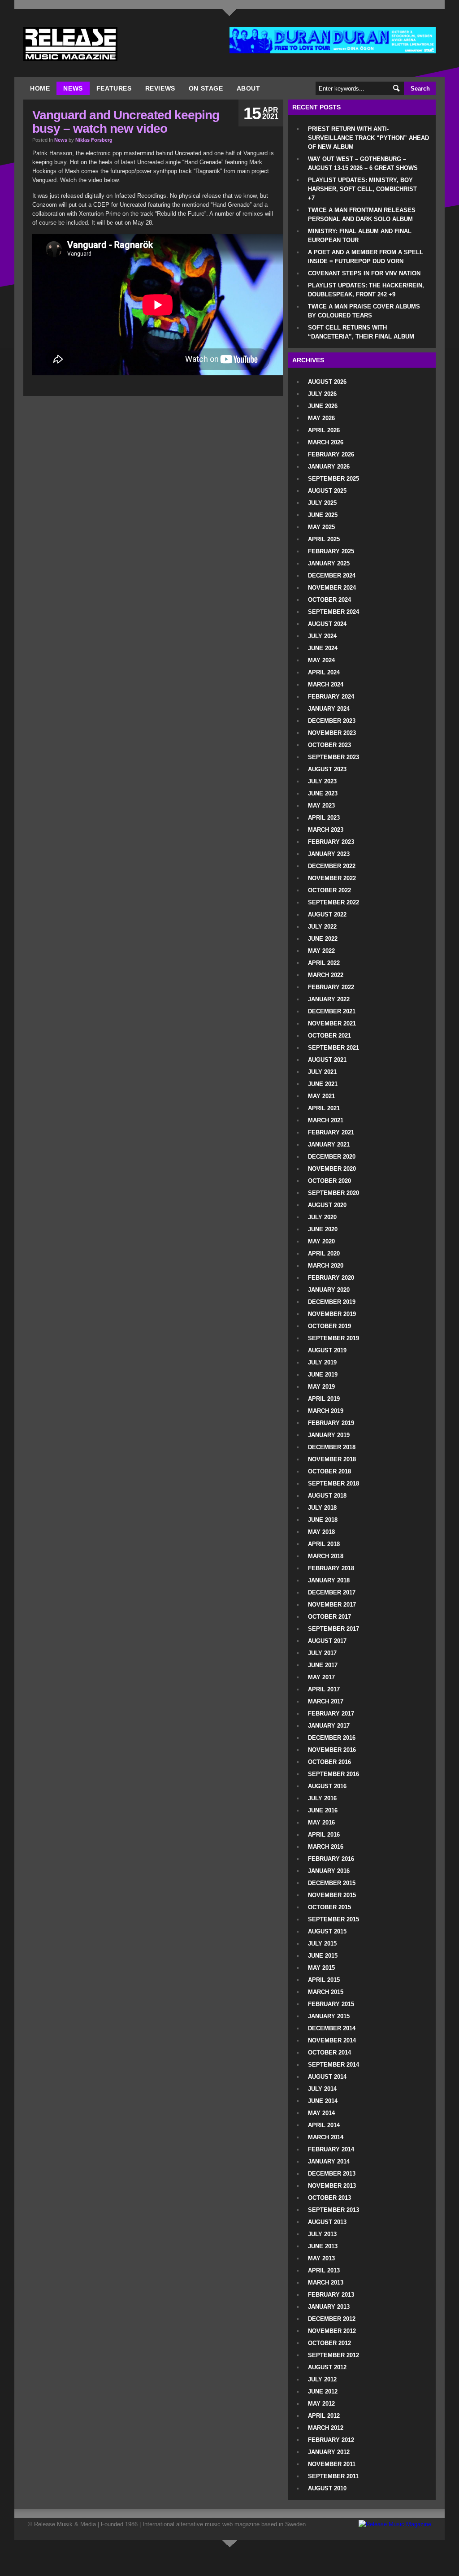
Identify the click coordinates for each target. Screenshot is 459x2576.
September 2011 (333, 2476)
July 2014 (322, 2089)
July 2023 (322, 781)
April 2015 (324, 1980)
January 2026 (329, 467)
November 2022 (332, 878)
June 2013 (323, 2246)
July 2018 (322, 1508)
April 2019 (324, 1399)
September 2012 (333, 2355)
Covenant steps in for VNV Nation (364, 273)
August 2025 (327, 491)
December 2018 (332, 1447)
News (73, 88)
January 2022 (329, 999)
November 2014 (332, 2040)
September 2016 (333, 1774)
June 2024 (323, 648)
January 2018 (329, 1580)
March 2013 (326, 2283)
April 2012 (324, 2416)
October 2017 (329, 1617)
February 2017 (331, 1714)
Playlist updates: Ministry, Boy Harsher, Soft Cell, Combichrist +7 (362, 189)
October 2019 (329, 1326)
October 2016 (329, 1762)
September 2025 (333, 479)
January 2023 (329, 854)
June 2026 (323, 406)
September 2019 (333, 1338)
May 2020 (321, 1241)
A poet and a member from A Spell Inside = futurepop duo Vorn (366, 257)
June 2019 (323, 1375)
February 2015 (331, 2004)
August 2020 (327, 1205)
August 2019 (327, 1350)
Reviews (160, 88)
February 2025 (331, 551)
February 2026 (331, 454)
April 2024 (324, 672)
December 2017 (332, 1592)
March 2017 (326, 1701)
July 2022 (322, 927)
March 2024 (326, 684)
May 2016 (321, 1822)
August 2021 (327, 1060)
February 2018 (331, 1568)
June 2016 (323, 1810)
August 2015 (327, 1931)
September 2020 (333, 1193)
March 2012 (326, 2428)
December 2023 (332, 721)
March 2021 (326, 1120)
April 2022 (324, 963)
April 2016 (324, 1835)
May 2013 (321, 2258)
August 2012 (327, 2367)
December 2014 (332, 2028)
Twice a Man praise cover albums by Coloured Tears (364, 311)
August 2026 (327, 382)
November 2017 (332, 1605)
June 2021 (323, 1084)
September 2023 (333, 757)
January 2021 (329, 1145)
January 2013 (329, 2307)
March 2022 (326, 975)
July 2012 (322, 2379)
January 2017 (329, 1726)
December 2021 (332, 1011)
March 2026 (326, 442)
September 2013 (333, 2210)
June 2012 (323, 2391)
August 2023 (327, 769)
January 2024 (329, 709)
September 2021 (333, 1048)
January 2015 (329, 2016)
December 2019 (332, 1302)
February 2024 (331, 697)
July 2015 (322, 1944)
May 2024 (321, 660)
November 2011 (332, 2464)
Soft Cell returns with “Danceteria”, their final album (361, 332)
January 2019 (329, 1435)
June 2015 (323, 1956)
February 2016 (331, 1859)
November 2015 (332, 1895)
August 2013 (327, 2222)
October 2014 (329, 2053)
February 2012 (331, 2440)
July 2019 (322, 1362)
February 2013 (331, 2295)
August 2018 (327, 1496)
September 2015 (333, 1919)
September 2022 (333, 902)
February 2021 (331, 1132)
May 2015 (321, 1968)
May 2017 (321, 1677)
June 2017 (323, 1665)
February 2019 (331, 1423)
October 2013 (329, 2198)
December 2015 (332, 1883)
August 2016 (327, 1786)
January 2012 (329, 2452)
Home (40, 88)
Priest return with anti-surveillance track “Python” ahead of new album (368, 138)
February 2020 (331, 1278)
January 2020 (329, 1290)
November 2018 (332, 1459)
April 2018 (324, 1544)
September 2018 (333, 1483)
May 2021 (321, 1096)
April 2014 (324, 2125)
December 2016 (332, 1738)
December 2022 (332, 866)
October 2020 (329, 1181)
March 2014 (326, 2137)
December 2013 (332, 2174)
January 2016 (329, 1871)
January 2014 (329, 2161)
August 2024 (327, 624)
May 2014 (321, 2113)
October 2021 (329, 1036)
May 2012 (321, 2404)
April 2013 (324, 2270)
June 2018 (323, 1520)
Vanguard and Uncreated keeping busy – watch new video (126, 122)
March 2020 (326, 1266)
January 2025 (329, 563)
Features (114, 88)
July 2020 (322, 1217)
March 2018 (326, 1556)
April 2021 (324, 1108)
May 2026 (321, 418)
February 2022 (331, 987)
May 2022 (321, 951)
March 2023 (326, 830)
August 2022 (327, 914)
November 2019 (332, 1314)
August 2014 (327, 2077)
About (249, 88)
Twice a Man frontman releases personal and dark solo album (362, 215)
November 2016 (332, 1750)
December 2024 (332, 576)
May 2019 (321, 1387)
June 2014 (323, 2101)
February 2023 (331, 842)
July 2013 (322, 2234)
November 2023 (332, 733)
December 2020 (332, 1157)
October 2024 (329, 600)
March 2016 (326, 1847)
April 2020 (324, 1253)
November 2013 (332, 2186)
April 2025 (324, 539)
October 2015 (329, 1907)
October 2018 (329, 1471)
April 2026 (324, 430)
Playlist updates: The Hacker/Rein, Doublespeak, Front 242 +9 (366, 290)
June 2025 (323, 515)
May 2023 (321, 806)
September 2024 (333, 612)
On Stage (206, 88)
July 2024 (322, 636)
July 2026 (322, 394)
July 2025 (322, 503)
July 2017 (322, 1653)
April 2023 (324, 818)
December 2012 (332, 2319)
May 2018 (321, 1532)
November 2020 (332, 1169)
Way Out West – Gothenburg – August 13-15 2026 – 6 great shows (363, 163)
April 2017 (324, 1689)
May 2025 (321, 527)
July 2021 (322, 1072)
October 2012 (329, 2343)
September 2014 (333, 2065)
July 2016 (322, 1798)
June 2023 (323, 793)
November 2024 (332, 588)
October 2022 (329, 890)
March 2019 (326, 1411)
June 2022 (323, 939)
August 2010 (327, 2488)
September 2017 (333, 1629)
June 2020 (323, 1229)
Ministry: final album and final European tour (360, 236)
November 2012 (332, 2331)
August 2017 (327, 1641)
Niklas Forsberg (94, 140)
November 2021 (332, 1023)
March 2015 (326, 1992)
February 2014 (331, 2149)
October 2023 (329, 745)
